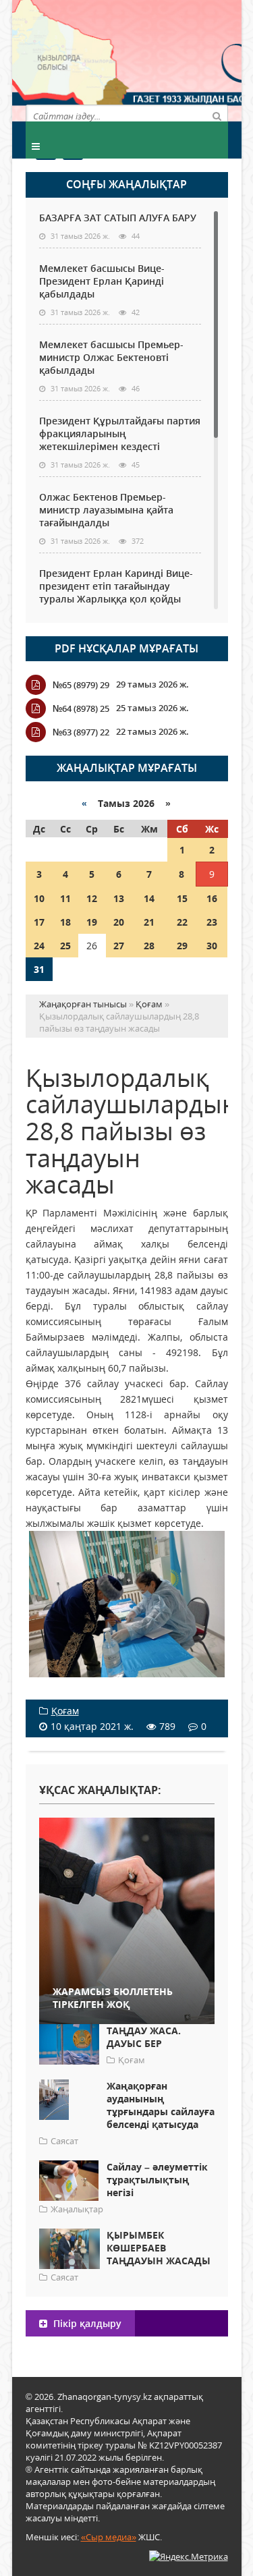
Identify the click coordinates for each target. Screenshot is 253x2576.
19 (92, 922)
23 (212, 922)
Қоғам (65, 1711)
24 (39, 946)
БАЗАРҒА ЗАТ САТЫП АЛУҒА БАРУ (118, 218)
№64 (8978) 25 (81, 708)
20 (119, 922)
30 (212, 946)
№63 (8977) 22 (81, 732)
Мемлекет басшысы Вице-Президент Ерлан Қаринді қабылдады (102, 281)
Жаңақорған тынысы (177, 59)
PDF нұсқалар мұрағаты (126, 648)
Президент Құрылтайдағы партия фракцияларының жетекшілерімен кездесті (120, 433)
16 (212, 898)
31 (39, 969)
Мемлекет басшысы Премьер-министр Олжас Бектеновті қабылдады (111, 357)
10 (39, 898)
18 (65, 922)
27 (119, 946)
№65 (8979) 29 (81, 685)
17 (39, 922)
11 (65, 898)
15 (182, 898)
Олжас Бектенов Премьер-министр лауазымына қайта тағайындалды (106, 510)
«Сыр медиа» (109, 2537)
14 (149, 898)
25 (65, 946)
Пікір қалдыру (86, 2323)
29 (182, 946)
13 (119, 898)
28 (149, 946)
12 (92, 898)
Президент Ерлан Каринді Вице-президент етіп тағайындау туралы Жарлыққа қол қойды (116, 586)
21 (149, 922)
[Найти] (217, 115)
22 (182, 922)
